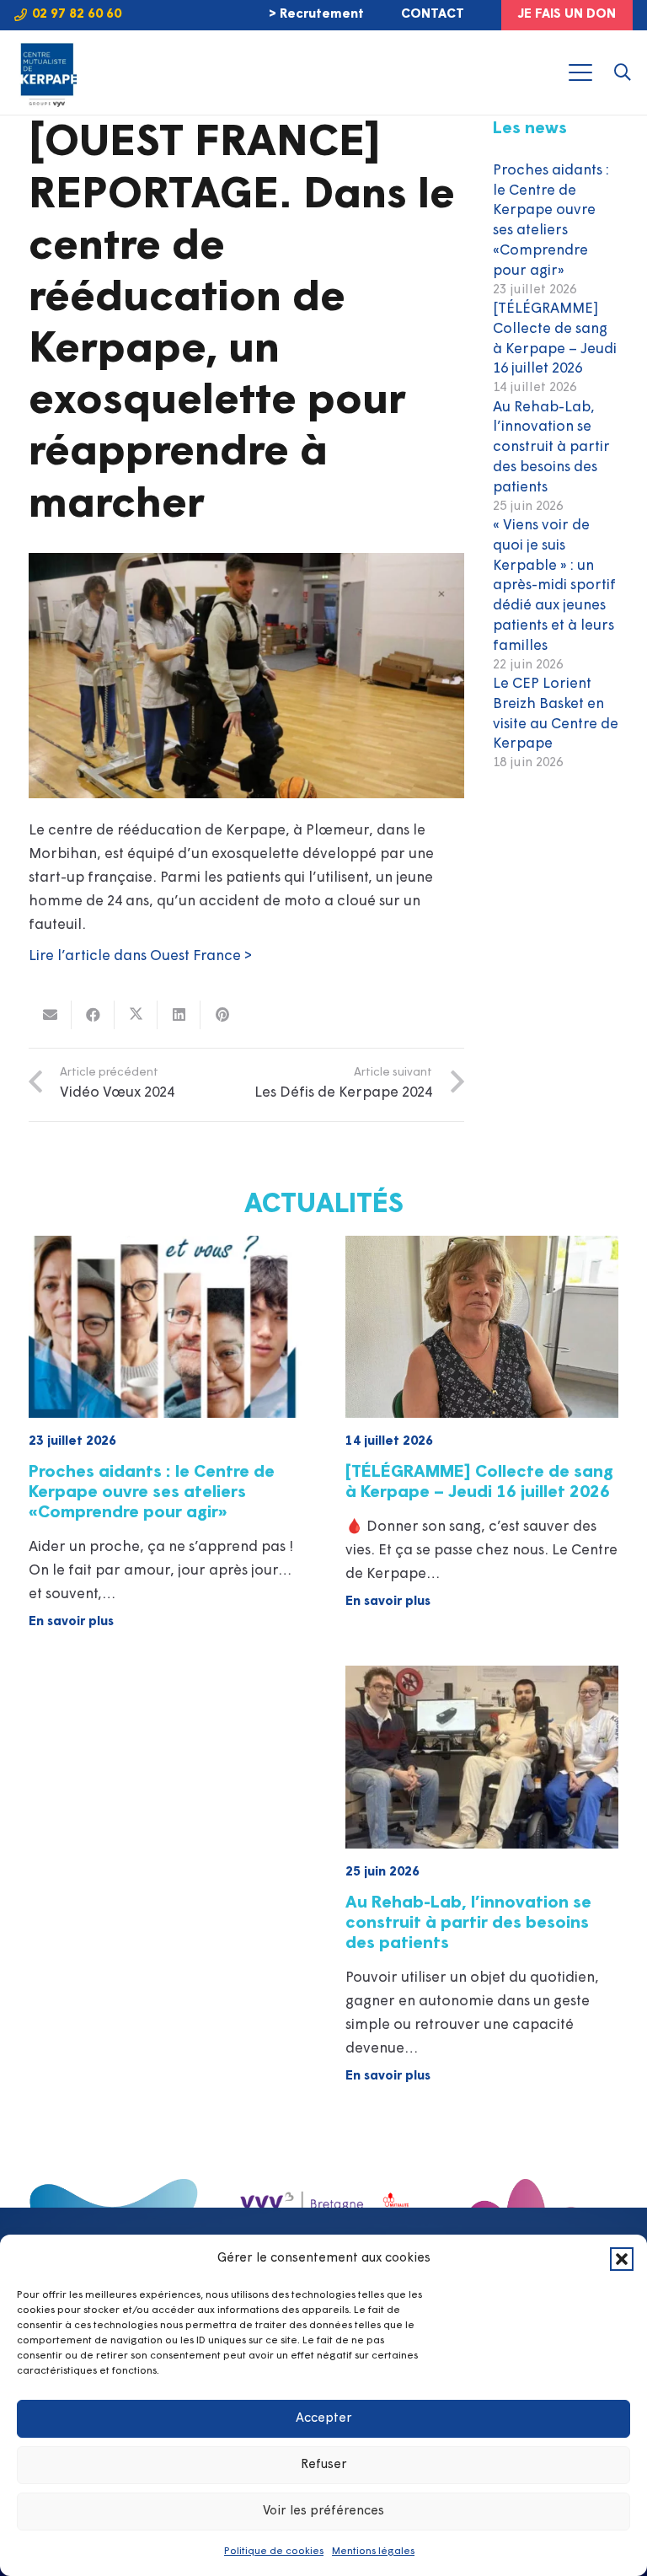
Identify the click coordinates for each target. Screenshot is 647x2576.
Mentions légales (373, 2552)
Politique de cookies (274, 2552)
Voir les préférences (323, 2512)
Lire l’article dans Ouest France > (140, 956)
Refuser (324, 2465)
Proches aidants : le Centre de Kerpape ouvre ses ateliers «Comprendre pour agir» (152, 1493)
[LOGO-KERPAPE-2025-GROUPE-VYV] (47, 73)
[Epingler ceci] (222, 1015)
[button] (622, 2259)
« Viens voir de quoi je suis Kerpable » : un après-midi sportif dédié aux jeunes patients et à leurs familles (554, 586)
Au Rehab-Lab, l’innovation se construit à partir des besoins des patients (551, 448)
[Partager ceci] (93, 1015)
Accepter (324, 2419)
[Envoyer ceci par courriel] (50, 1015)
